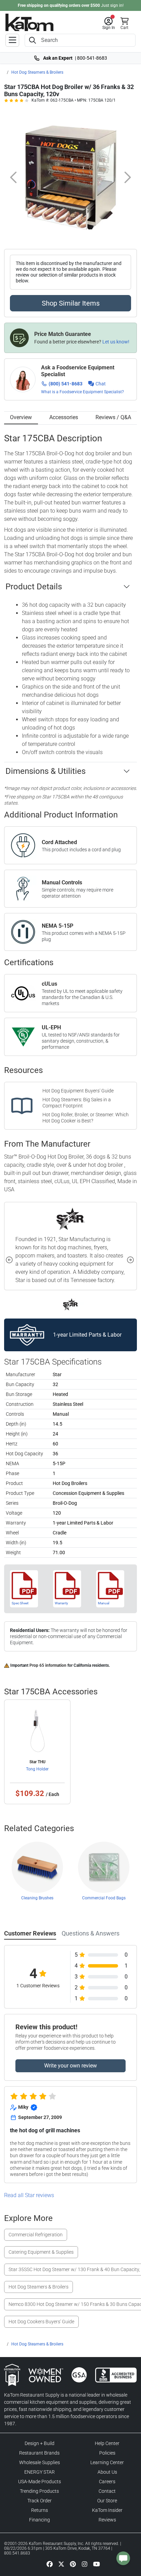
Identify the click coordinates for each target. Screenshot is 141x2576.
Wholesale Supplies (40, 2462)
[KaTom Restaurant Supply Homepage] (29, 22)
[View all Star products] (71, 1304)
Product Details (34, 587)
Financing (40, 2520)
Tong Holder (37, 1769)
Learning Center (107, 2462)
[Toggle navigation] (12, 40)
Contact (107, 2491)
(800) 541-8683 (66, 384)
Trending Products (39, 2491)
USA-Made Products (40, 2482)
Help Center (107, 2443)
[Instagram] (85, 2564)
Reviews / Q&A (113, 417)
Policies (107, 2453)
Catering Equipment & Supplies (41, 2252)
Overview (21, 417)
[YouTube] (97, 2564)
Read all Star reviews (29, 2195)
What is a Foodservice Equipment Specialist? (82, 392)
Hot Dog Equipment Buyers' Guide (78, 1091)
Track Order (40, 2501)
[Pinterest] (73, 2564)
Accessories (64, 417)
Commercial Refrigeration (36, 2235)
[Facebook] (50, 2564)
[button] (109, 24)
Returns (40, 2510)
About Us (107, 2472)
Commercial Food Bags (104, 1898)
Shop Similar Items (71, 303)
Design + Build (40, 2443)
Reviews (107, 2520)
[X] (61, 2564)
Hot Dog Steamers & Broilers (37, 72)
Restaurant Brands (39, 2453)
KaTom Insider (107, 2510)
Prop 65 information (48, 1665)
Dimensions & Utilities (46, 771)
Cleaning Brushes (37, 1898)
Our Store (107, 2501)
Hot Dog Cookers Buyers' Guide (41, 2322)
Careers (107, 2482)
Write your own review (70, 2066)
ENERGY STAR (40, 2472)
